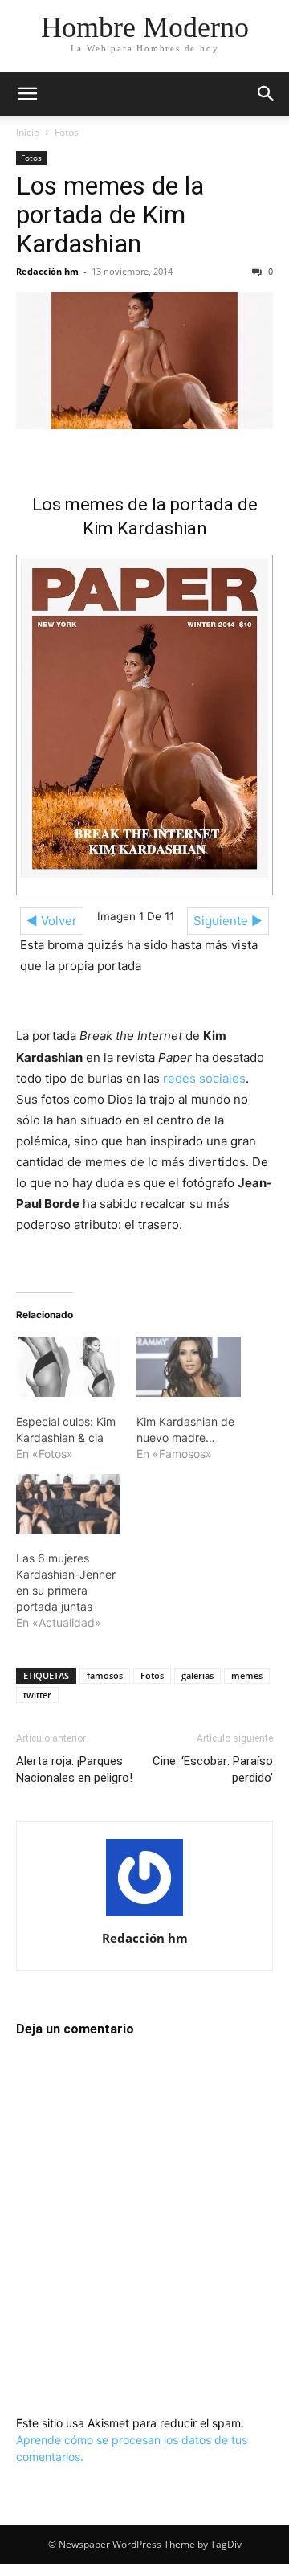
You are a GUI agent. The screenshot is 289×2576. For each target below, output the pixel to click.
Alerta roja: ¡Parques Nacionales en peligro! (74, 1769)
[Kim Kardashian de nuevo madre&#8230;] (189, 1366)
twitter (37, 1695)
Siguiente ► (228, 921)
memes (247, 1675)
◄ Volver (52, 921)
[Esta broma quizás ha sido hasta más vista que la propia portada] (144, 719)
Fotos (67, 132)
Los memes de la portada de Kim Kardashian (110, 215)
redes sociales (204, 1078)
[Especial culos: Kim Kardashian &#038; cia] (68, 1366)
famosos (105, 1675)
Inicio (28, 132)
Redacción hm (47, 271)
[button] (27, 94)
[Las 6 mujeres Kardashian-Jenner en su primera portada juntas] (68, 1504)
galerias (197, 1675)
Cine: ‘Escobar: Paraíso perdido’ (213, 1769)
